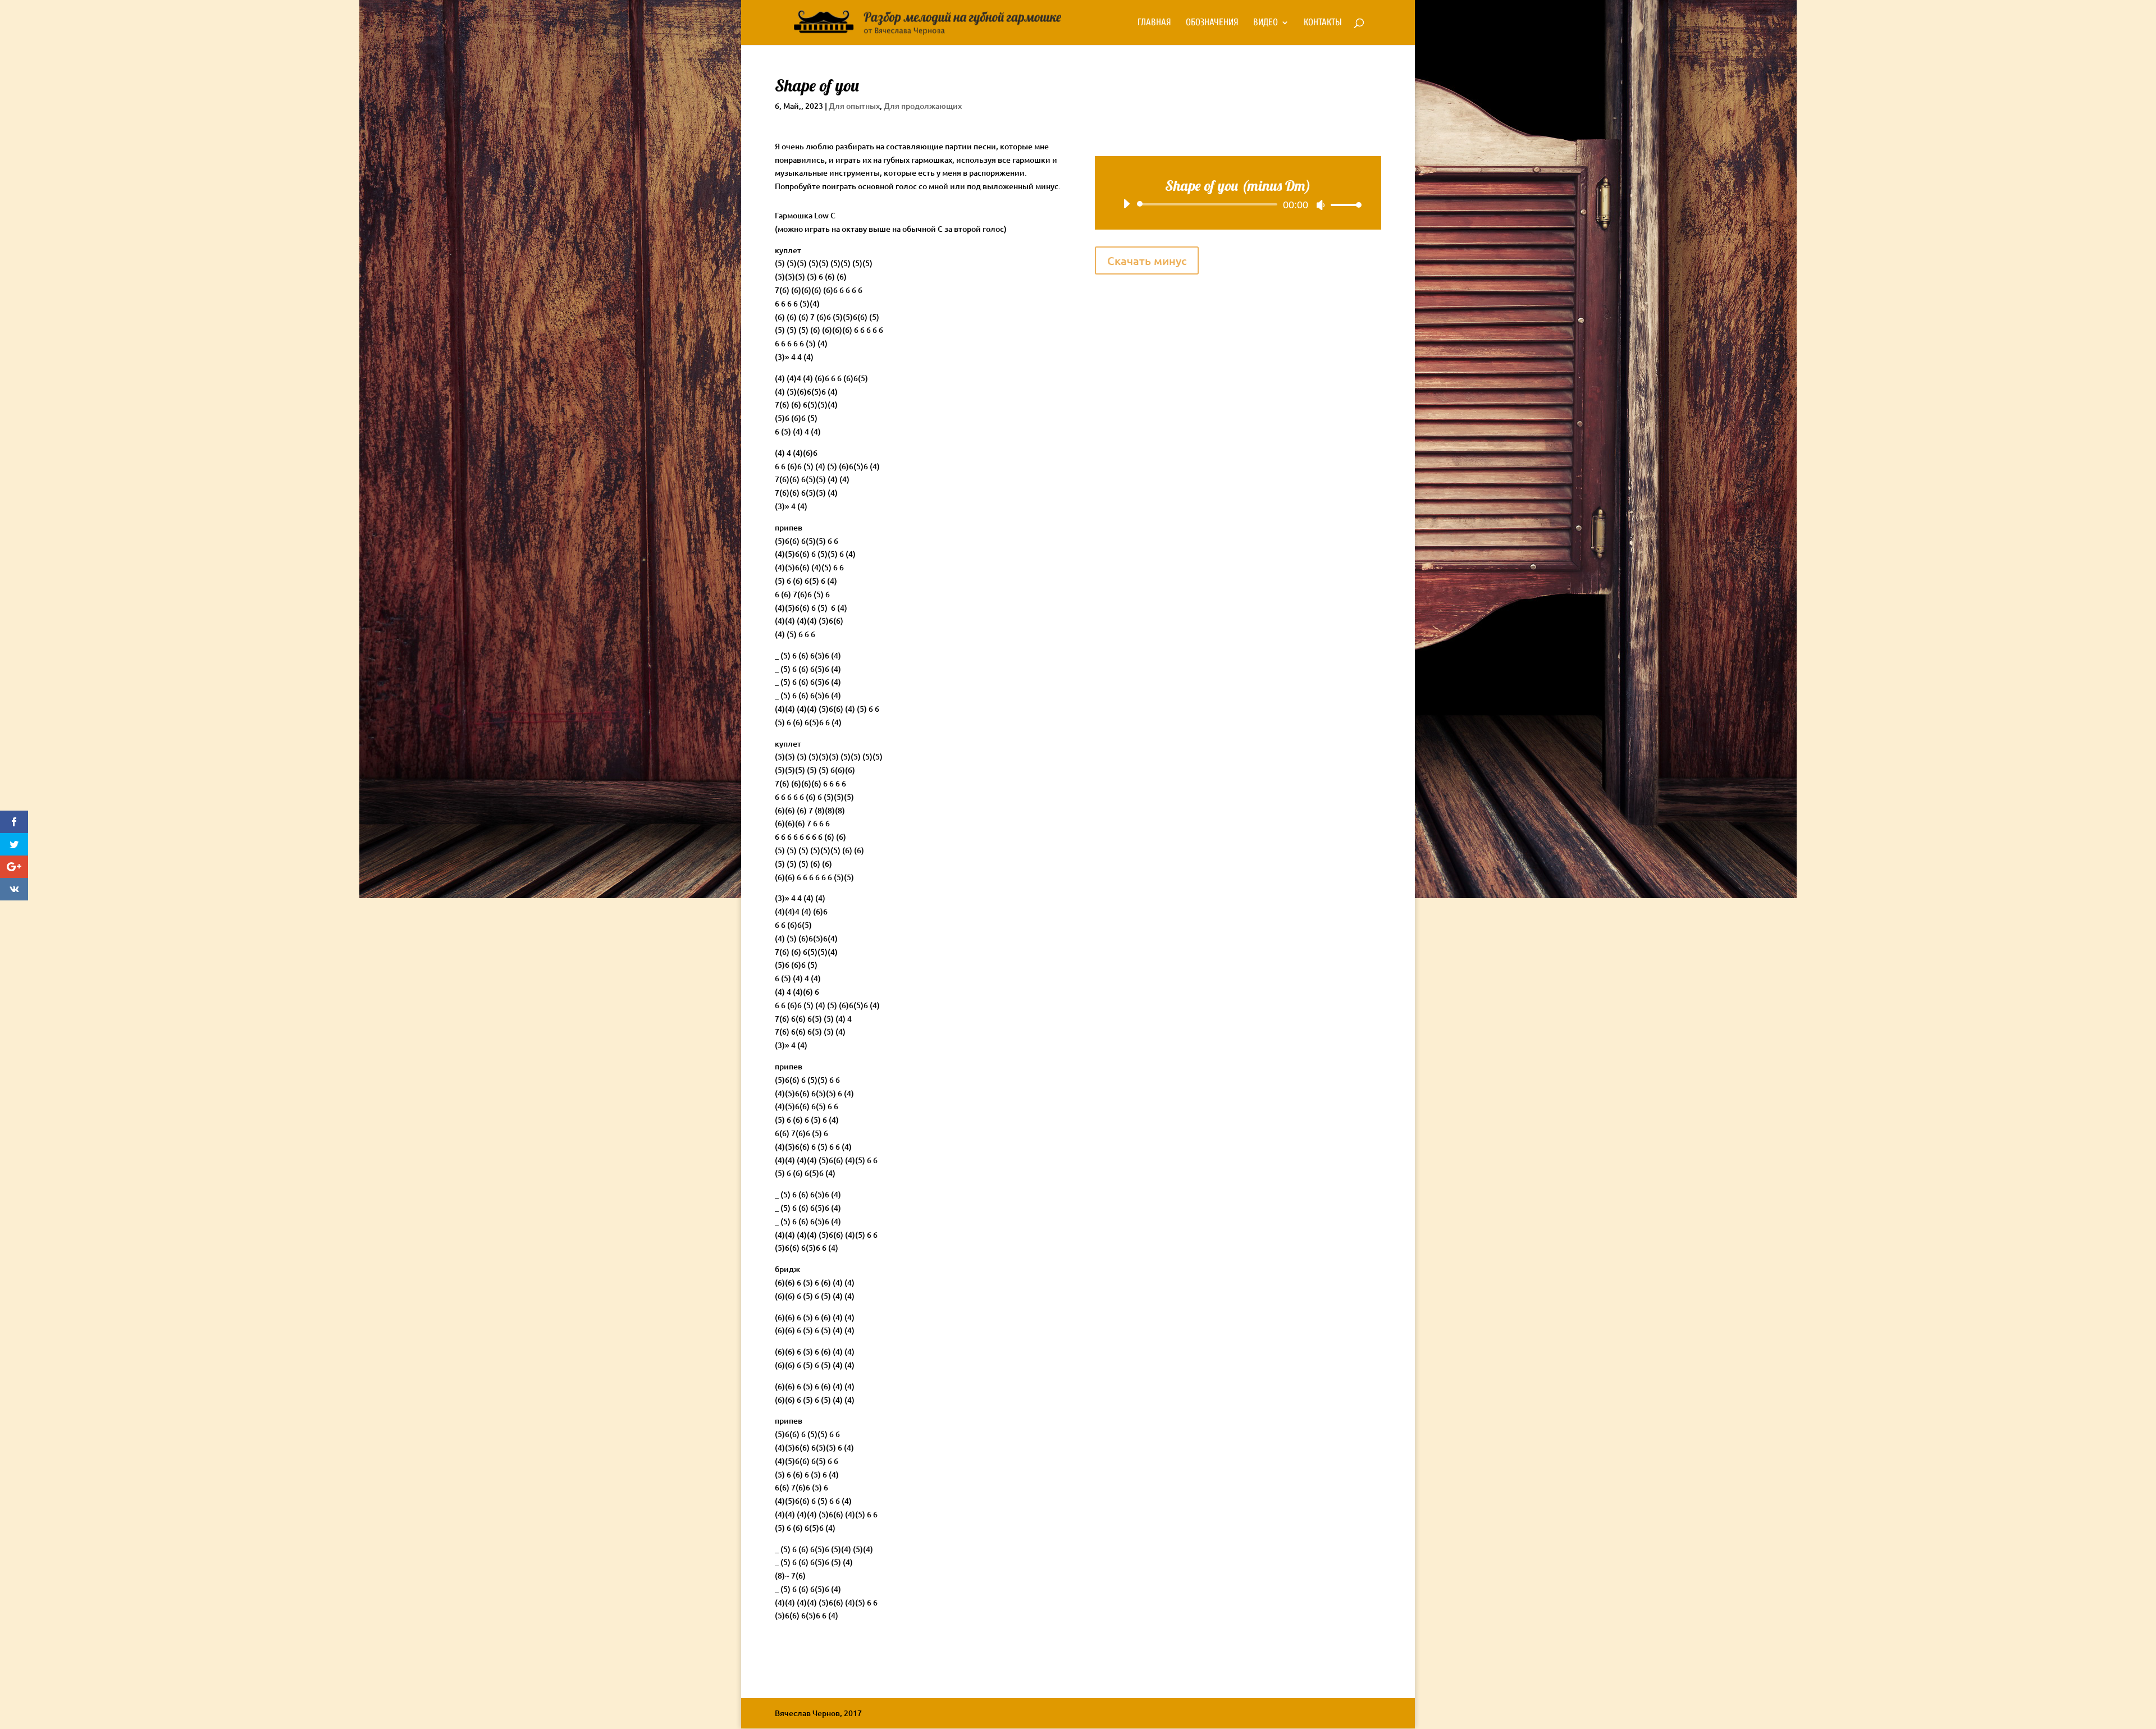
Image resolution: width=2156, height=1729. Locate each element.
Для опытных (854, 106)
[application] (1238, 204)
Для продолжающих (923, 106)
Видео (1266, 23)
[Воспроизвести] (1126, 204)
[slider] (1343, 205)
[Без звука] (1321, 205)
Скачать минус (1147, 260)
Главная (1154, 23)
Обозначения (1212, 23)
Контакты (1323, 23)
